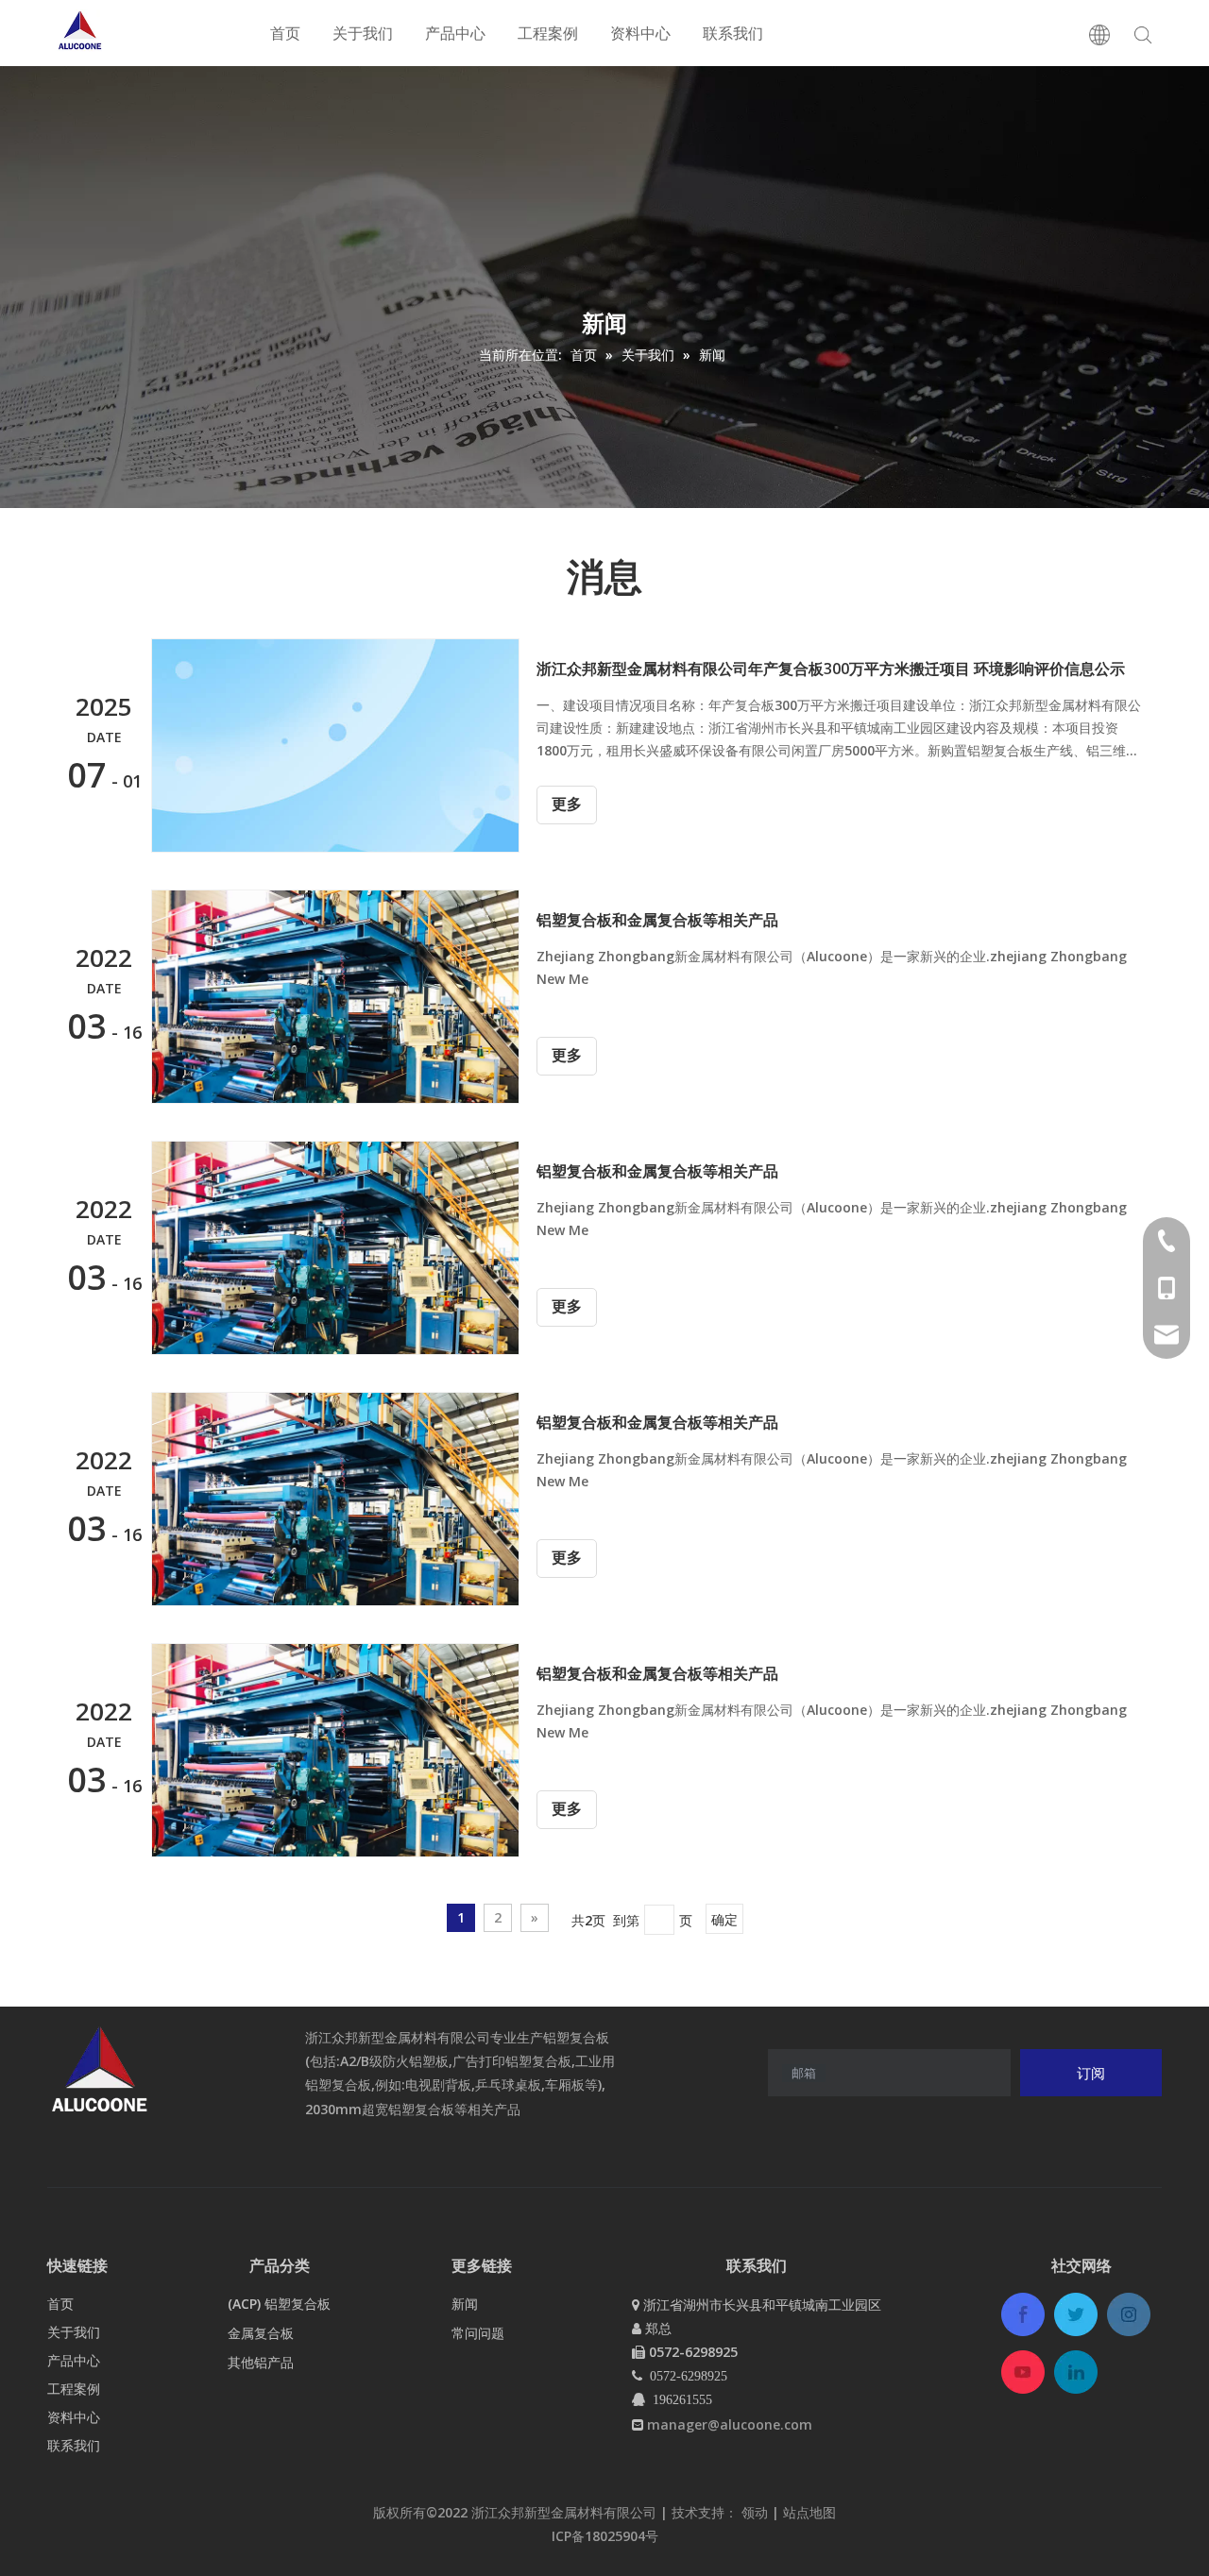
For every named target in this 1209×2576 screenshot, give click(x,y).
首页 (285, 34)
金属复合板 (261, 2333)
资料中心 (640, 34)
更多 (567, 804)
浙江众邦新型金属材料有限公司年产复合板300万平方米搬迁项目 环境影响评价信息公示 (831, 669)
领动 (757, 2512)
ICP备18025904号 (605, 2536)
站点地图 (809, 2512)
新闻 (465, 2304)
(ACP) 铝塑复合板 (279, 2304)
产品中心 (455, 34)
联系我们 (733, 34)
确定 (724, 1919)
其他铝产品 (261, 2362)
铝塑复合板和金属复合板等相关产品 (657, 920)
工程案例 (548, 34)
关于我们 (363, 34)
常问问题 (478, 2333)
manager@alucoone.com (730, 2424)
